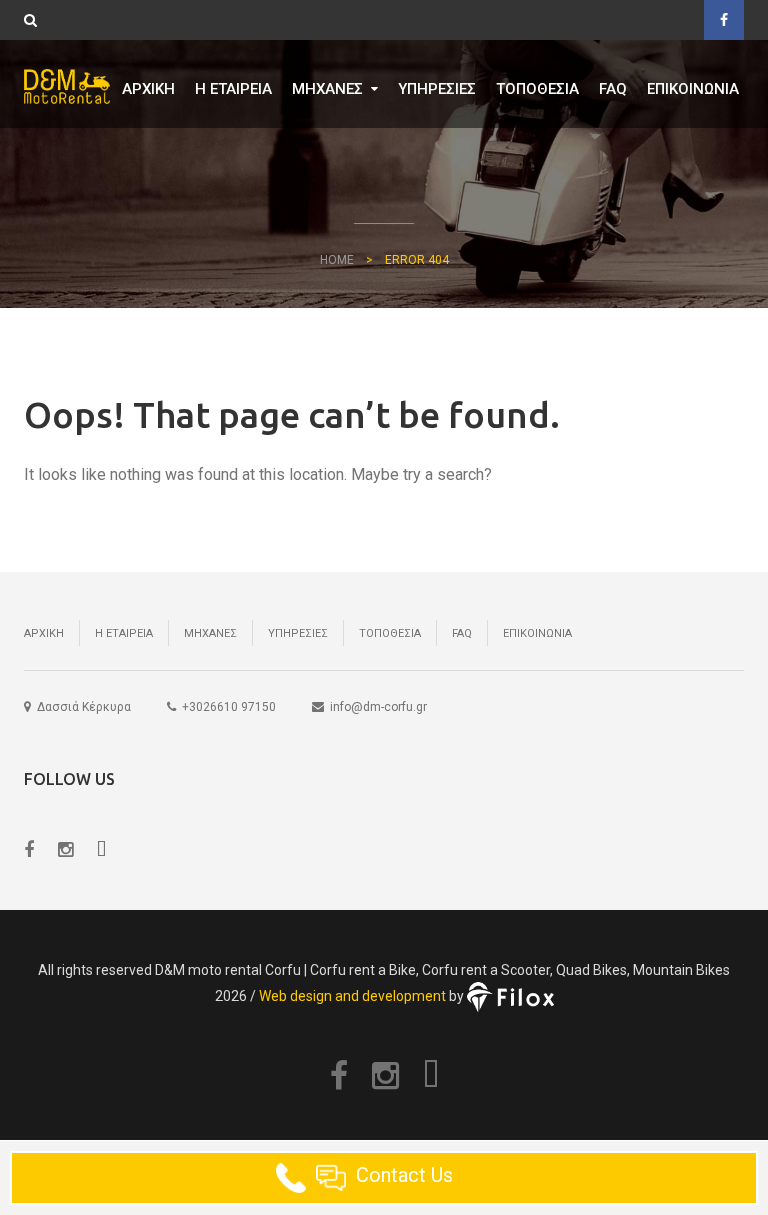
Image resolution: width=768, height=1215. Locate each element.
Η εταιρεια (233, 89)
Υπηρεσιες (437, 89)
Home (337, 260)
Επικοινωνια (693, 89)
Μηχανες (327, 89)
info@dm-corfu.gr (378, 707)
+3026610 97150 (229, 707)
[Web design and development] (510, 996)
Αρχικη (148, 89)
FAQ (613, 89)
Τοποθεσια (537, 89)
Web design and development (352, 996)
